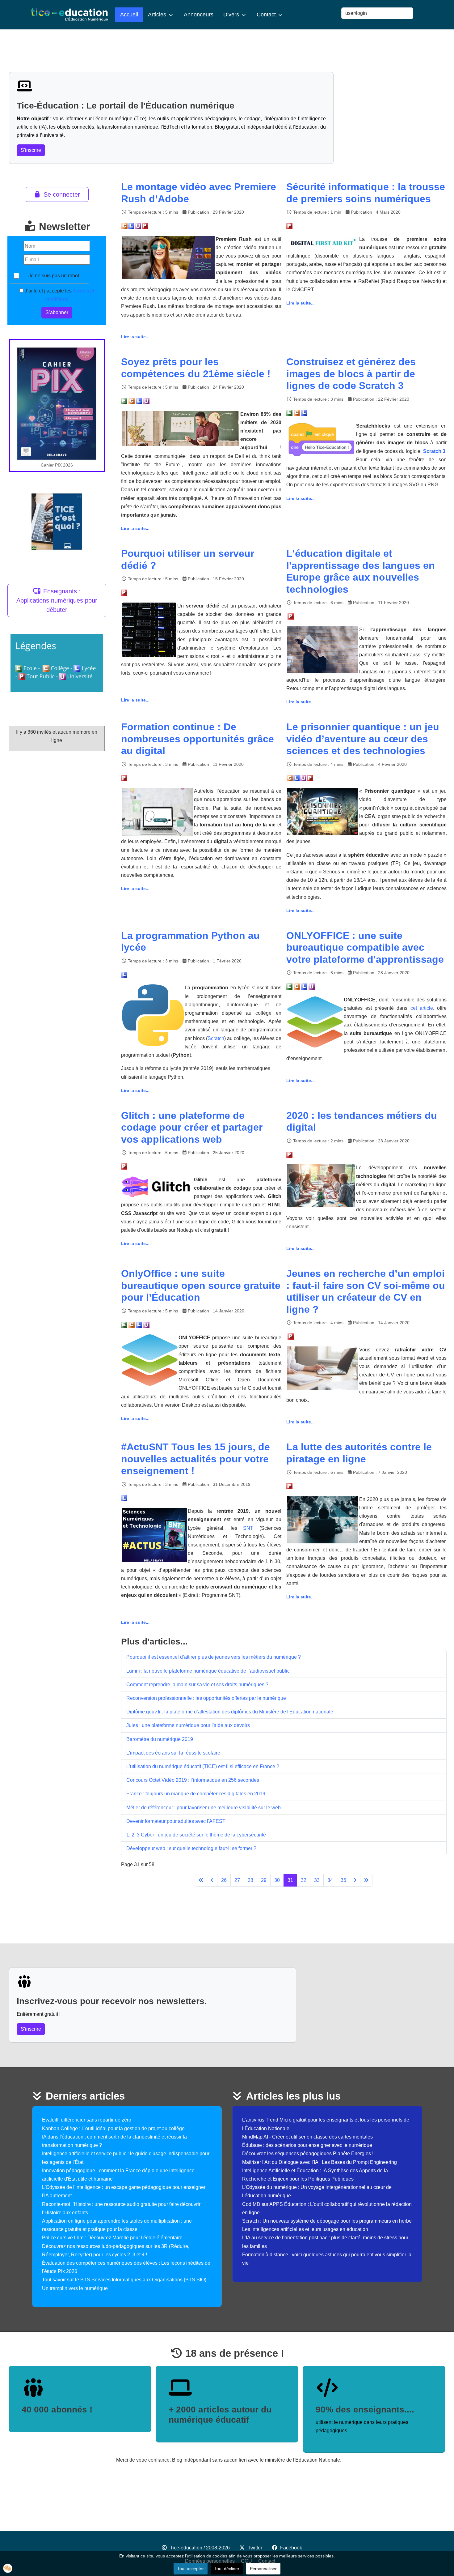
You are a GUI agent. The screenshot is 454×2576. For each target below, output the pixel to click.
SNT (248, 1528)
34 (330, 1880)
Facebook (291, 2548)
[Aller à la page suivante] (355, 1880)
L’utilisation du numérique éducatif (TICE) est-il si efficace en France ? (203, 1766)
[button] (8, 2568)
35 (343, 1880)
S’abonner (57, 312)
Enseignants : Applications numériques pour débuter (57, 600)
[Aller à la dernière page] (366, 1880)
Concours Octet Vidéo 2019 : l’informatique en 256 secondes (193, 1780)
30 (277, 1880)
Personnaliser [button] (263, 2569)
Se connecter (62, 194)
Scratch (216, 1038)
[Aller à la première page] (201, 1880)
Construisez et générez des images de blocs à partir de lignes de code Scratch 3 (351, 374)
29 (264, 1880)
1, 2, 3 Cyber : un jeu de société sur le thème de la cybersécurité (196, 1835)
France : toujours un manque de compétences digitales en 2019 (196, 1794)
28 (250, 1880)
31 (290, 1880)
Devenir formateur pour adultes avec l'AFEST (176, 1821)
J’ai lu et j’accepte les (59, 295)
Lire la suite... (135, 337)
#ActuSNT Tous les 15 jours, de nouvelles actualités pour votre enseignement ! (195, 1459)
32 (304, 1880)
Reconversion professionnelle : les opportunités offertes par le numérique (206, 1698)
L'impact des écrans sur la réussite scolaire (173, 1753)
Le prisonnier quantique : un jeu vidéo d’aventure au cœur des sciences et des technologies (363, 739)
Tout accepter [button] (191, 2569)
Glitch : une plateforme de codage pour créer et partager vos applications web (192, 1127)
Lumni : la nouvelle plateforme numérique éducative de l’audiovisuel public (208, 1671)
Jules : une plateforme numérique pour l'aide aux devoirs (188, 1725)
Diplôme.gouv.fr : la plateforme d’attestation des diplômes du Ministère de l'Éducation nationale (230, 1712)
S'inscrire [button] (31, 150)
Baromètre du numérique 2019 (160, 1739)
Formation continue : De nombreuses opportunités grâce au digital (198, 739)
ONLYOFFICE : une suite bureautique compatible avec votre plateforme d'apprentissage (365, 947)
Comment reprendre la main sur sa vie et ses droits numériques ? (197, 1685)
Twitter (255, 2548)
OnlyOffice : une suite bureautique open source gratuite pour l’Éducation (201, 1285)
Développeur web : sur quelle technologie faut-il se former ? (191, 1848)
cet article (422, 1008)
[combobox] (377, 13)
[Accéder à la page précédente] (212, 1880)
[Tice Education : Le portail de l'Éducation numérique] (69, 15)
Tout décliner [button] (227, 2569)
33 (317, 1880)
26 (224, 1880)
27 (237, 1880)
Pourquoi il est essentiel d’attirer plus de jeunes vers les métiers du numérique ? (214, 1657)
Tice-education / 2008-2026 (200, 2548)
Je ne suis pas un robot (54, 276)
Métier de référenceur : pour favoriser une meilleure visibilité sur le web (204, 1808)
